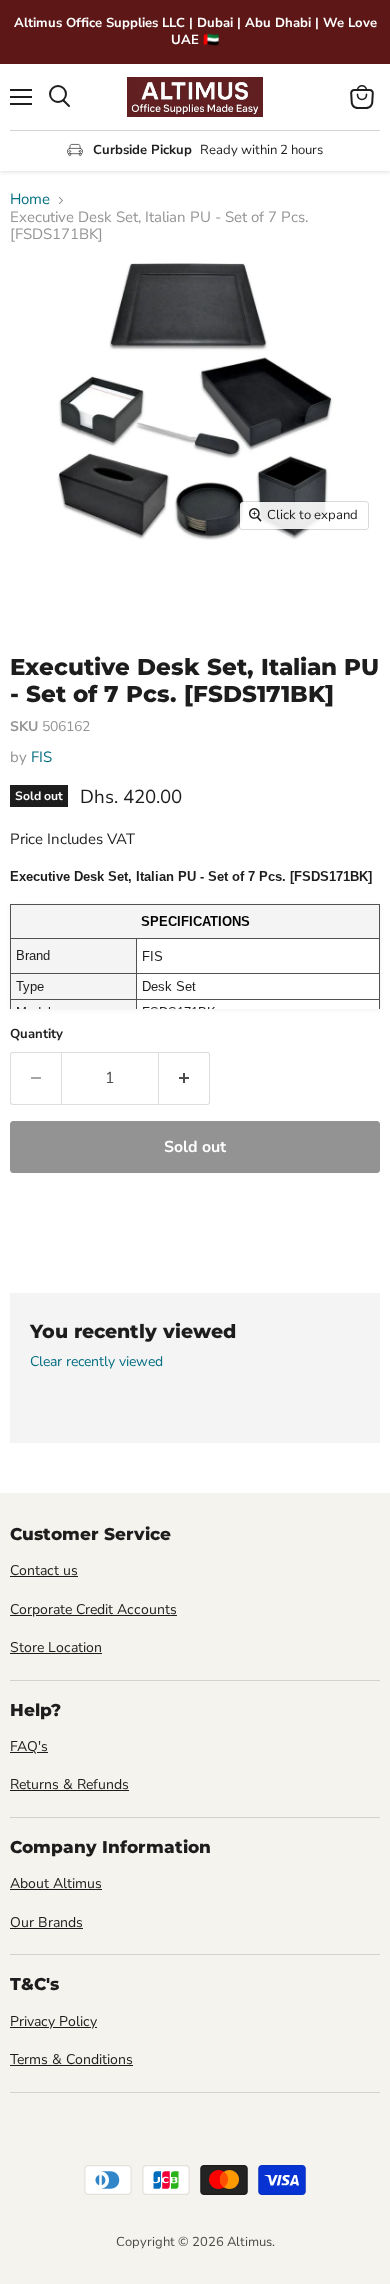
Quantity (36, 1034)
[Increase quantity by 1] (184, 1078)
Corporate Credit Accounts (93, 1609)
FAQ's (29, 1746)
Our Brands (46, 1922)
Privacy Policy (53, 2021)
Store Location (56, 1647)
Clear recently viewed (96, 1362)
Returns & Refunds (69, 1784)
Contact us (44, 1570)
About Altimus (56, 1883)
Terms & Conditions (71, 2059)
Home (30, 199)
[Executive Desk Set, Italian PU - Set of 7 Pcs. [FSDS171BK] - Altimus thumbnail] (43, 585)
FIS (41, 757)
